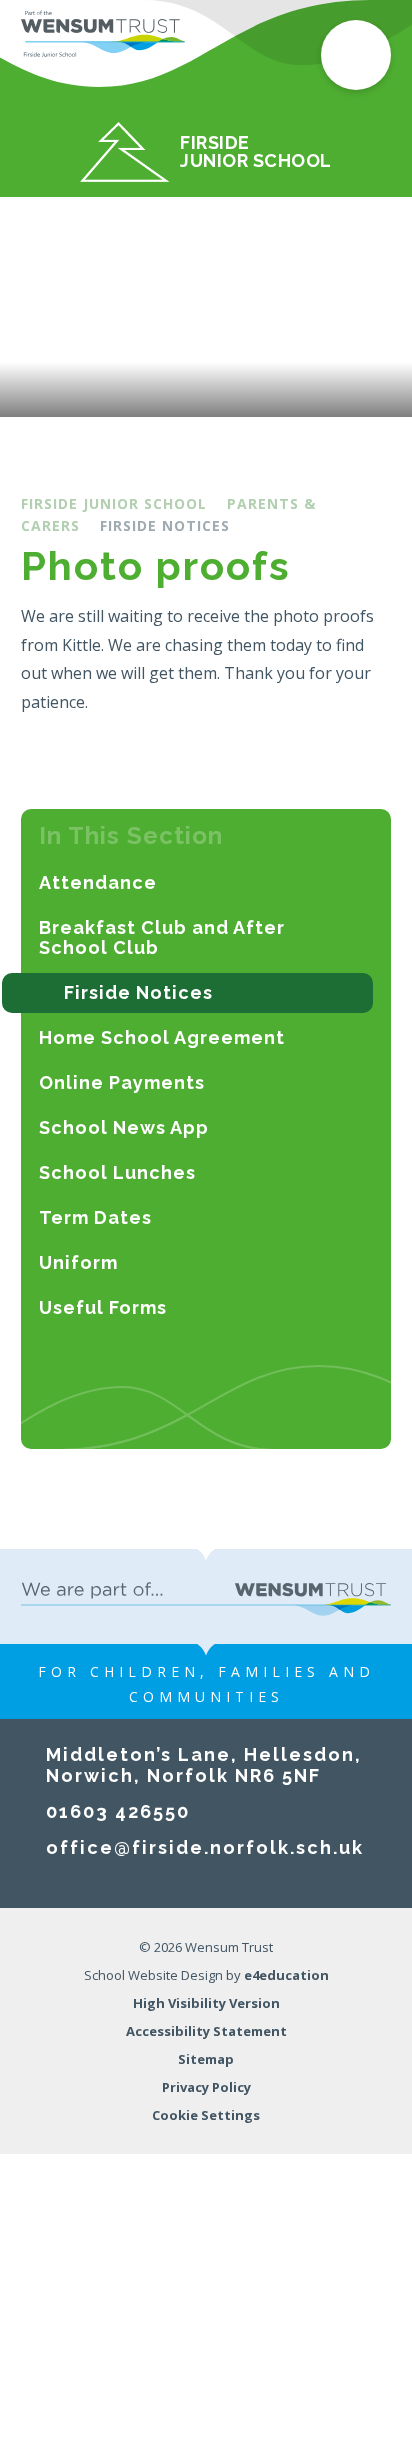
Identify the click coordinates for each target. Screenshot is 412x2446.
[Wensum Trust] (103, 35)
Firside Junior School (114, 503)
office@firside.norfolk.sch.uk (205, 1847)
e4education (286, 1975)
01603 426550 (118, 1811)
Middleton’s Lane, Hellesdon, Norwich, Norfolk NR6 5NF (204, 1765)
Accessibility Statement (206, 2031)
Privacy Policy (206, 2087)
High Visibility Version (206, 2003)
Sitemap (206, 2059)
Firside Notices (165, 525)
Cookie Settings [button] (206, 2115)
